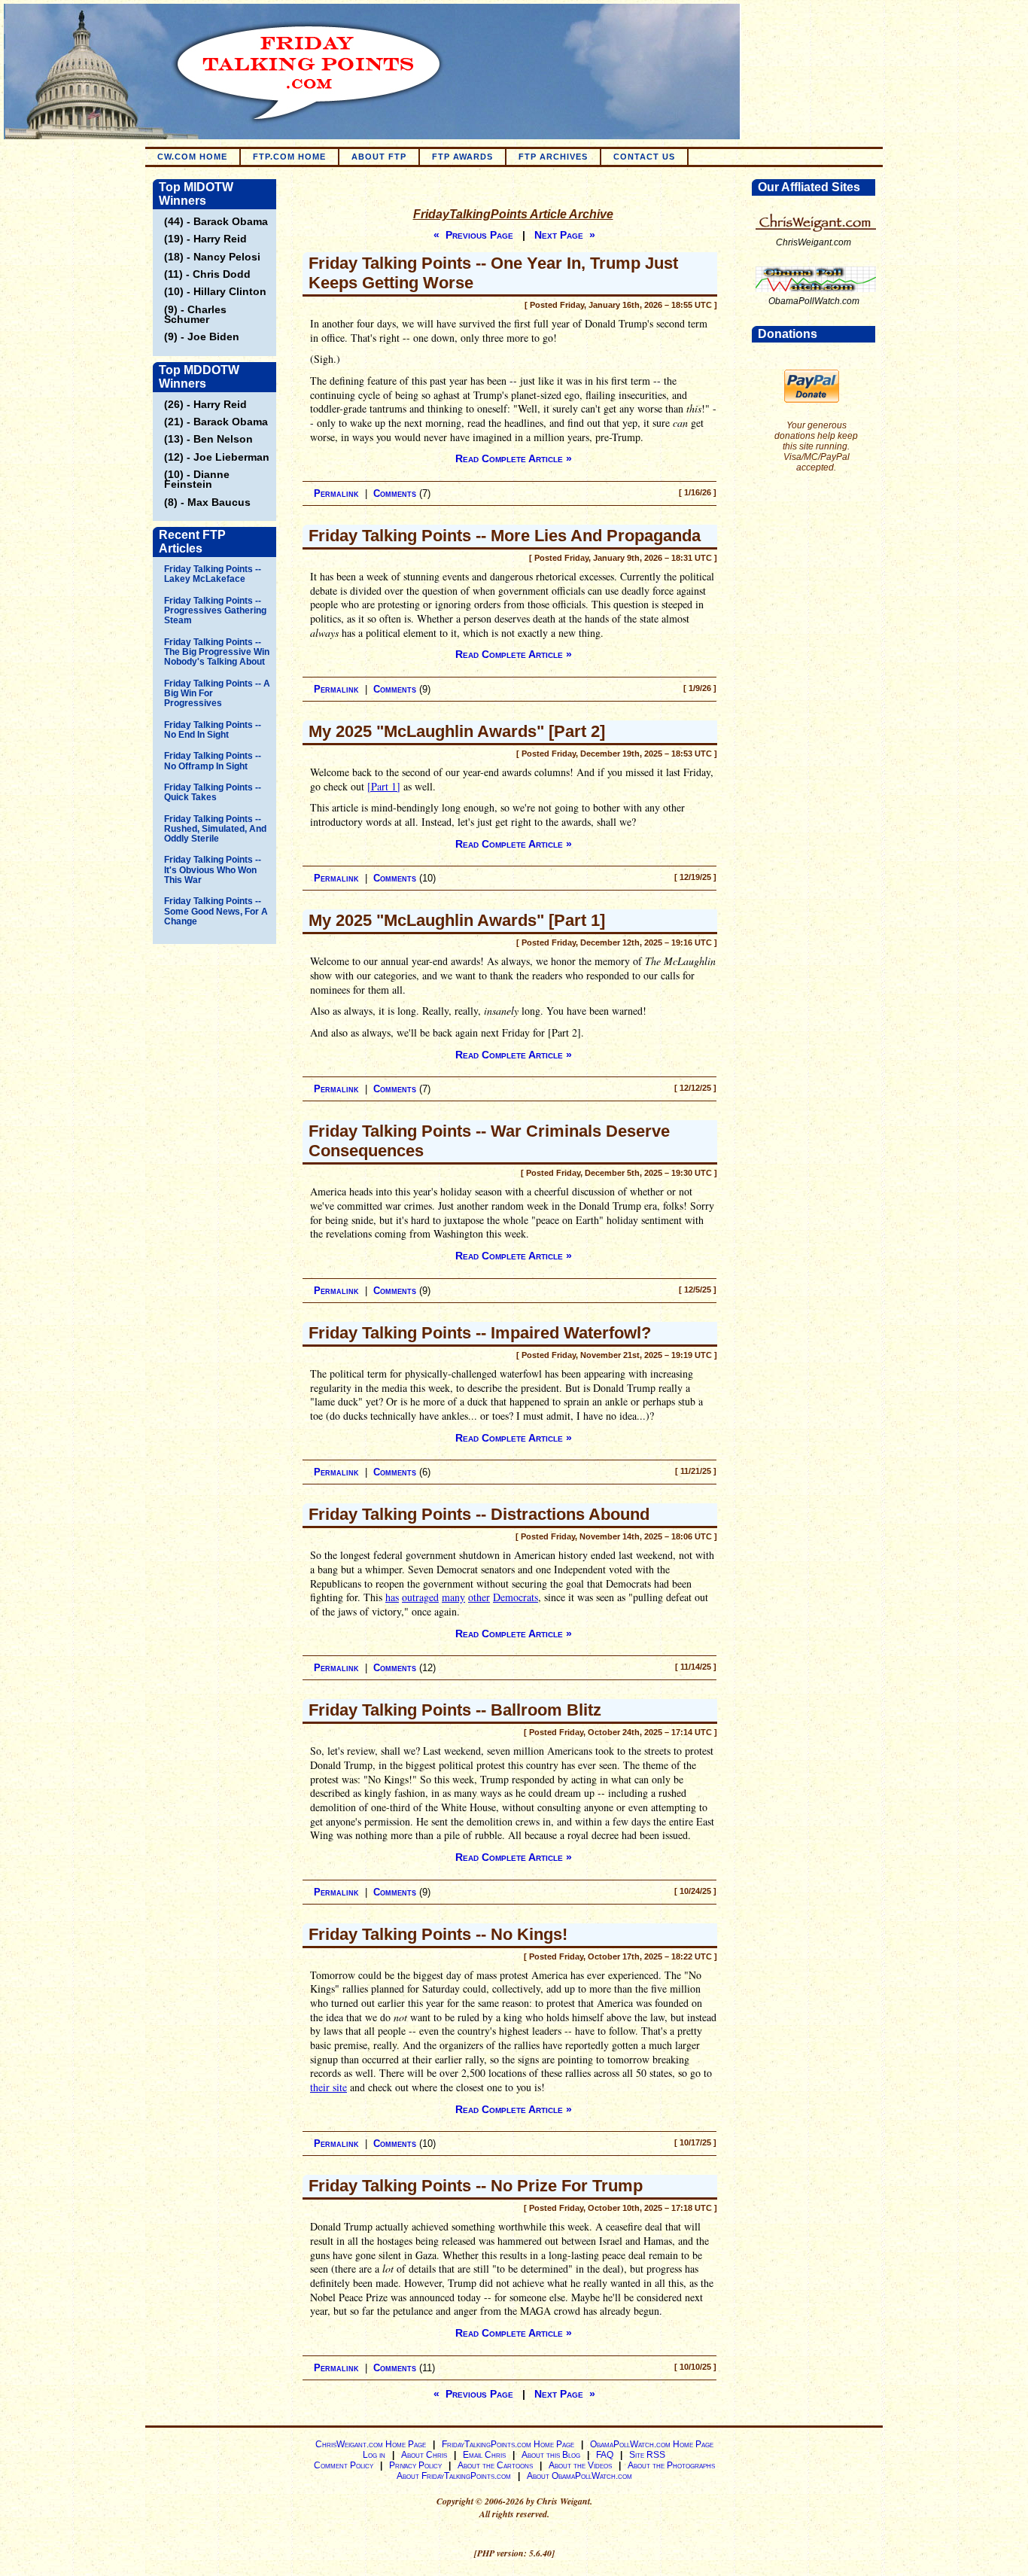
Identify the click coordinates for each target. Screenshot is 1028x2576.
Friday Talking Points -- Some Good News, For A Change (216, 911)
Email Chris (484, 2455)
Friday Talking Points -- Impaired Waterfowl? (480, 1333)
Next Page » (565, 235)
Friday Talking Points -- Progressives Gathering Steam (215, 611)
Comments (395, 493)
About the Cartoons (495, 2465)
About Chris (424, 2455)
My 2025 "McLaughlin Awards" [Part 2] (457, 731)
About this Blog (551, 2455)
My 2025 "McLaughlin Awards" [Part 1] (457, 920)
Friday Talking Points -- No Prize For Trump (476, 2186)
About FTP (379, 157)
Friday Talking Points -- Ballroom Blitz (455, 1710)
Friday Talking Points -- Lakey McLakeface (213, 574)
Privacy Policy (415, 2465)
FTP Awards (462, 157)
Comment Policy (344, 2465)
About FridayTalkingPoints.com (454, 2476)
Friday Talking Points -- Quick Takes (213, 792)
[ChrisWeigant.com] (816, 234)
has (392, 1597)
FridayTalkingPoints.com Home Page (508, 2444)
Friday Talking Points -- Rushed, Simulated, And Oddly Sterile (215, 829)
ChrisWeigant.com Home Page (371, 2444)
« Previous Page (473, 235)
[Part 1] (384, 786)
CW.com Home (192, 157)
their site (328, 2087)
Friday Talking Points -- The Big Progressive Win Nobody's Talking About (217, 652)
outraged (420, 1597)
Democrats (516, 1597)
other (479, 1597)
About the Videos (580, 2465)
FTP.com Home (289, 157)
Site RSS (647, 2455)
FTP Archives (553, 157)
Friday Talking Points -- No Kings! (438, 1934)
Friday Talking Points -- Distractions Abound (479, 1514)
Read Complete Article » (514, 458)
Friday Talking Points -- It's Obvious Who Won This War (213, 870)
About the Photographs (671, 2465)
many (453, 1597)
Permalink (336, 493)
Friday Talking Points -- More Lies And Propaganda (505, 536)
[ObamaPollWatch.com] (816, 293)
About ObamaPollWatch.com (579, 2476)
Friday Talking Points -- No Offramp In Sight (213, 761)
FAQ (605, 2455)
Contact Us (644, 157)
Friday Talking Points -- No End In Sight (213, 730)
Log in (374, 2455)
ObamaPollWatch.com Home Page (652, 2444)
